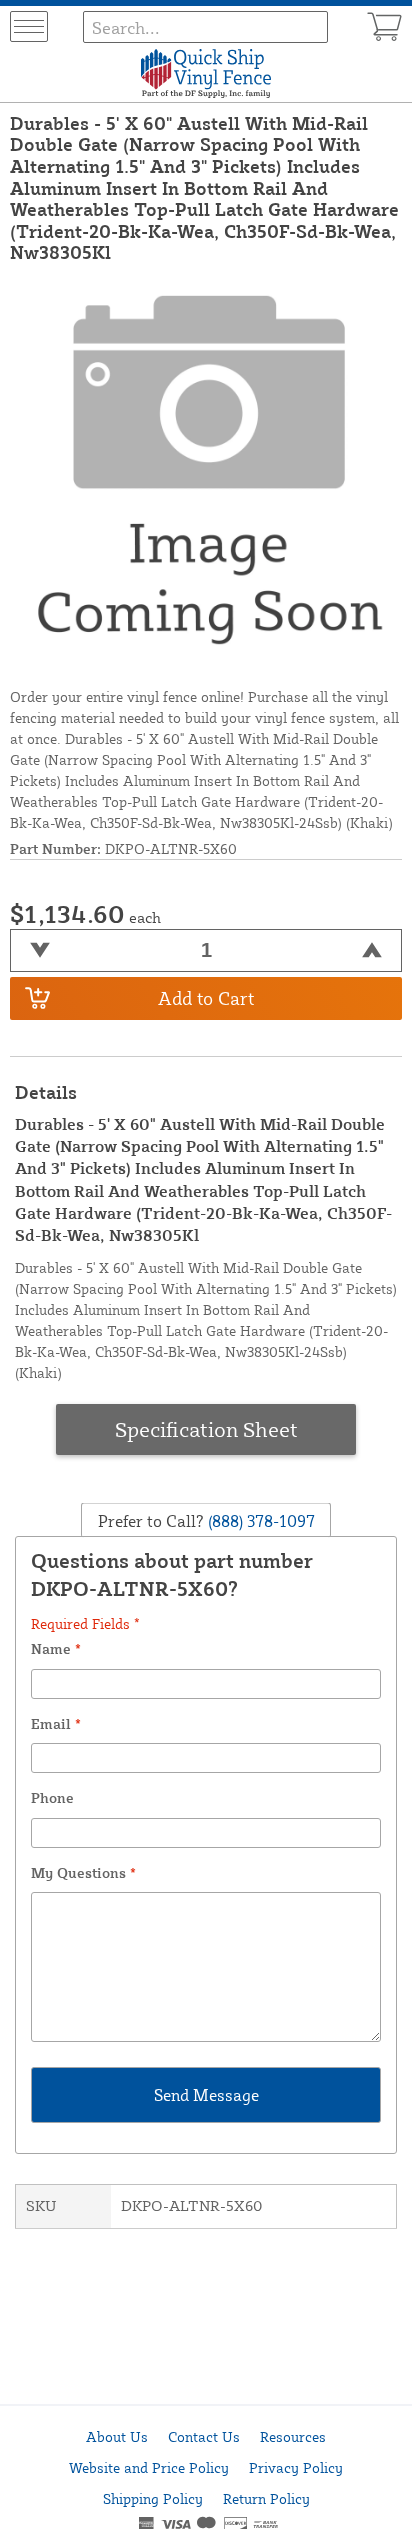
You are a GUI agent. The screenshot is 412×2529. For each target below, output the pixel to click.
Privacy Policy (296, 2467)
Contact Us (204, 2436)
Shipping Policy (153, 2498)
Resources (293, 2436)
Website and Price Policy (149, 2467)
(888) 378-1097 (259, 1521)
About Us (117, 2436)
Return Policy (266, 2498)
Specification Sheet (206, 1429)
